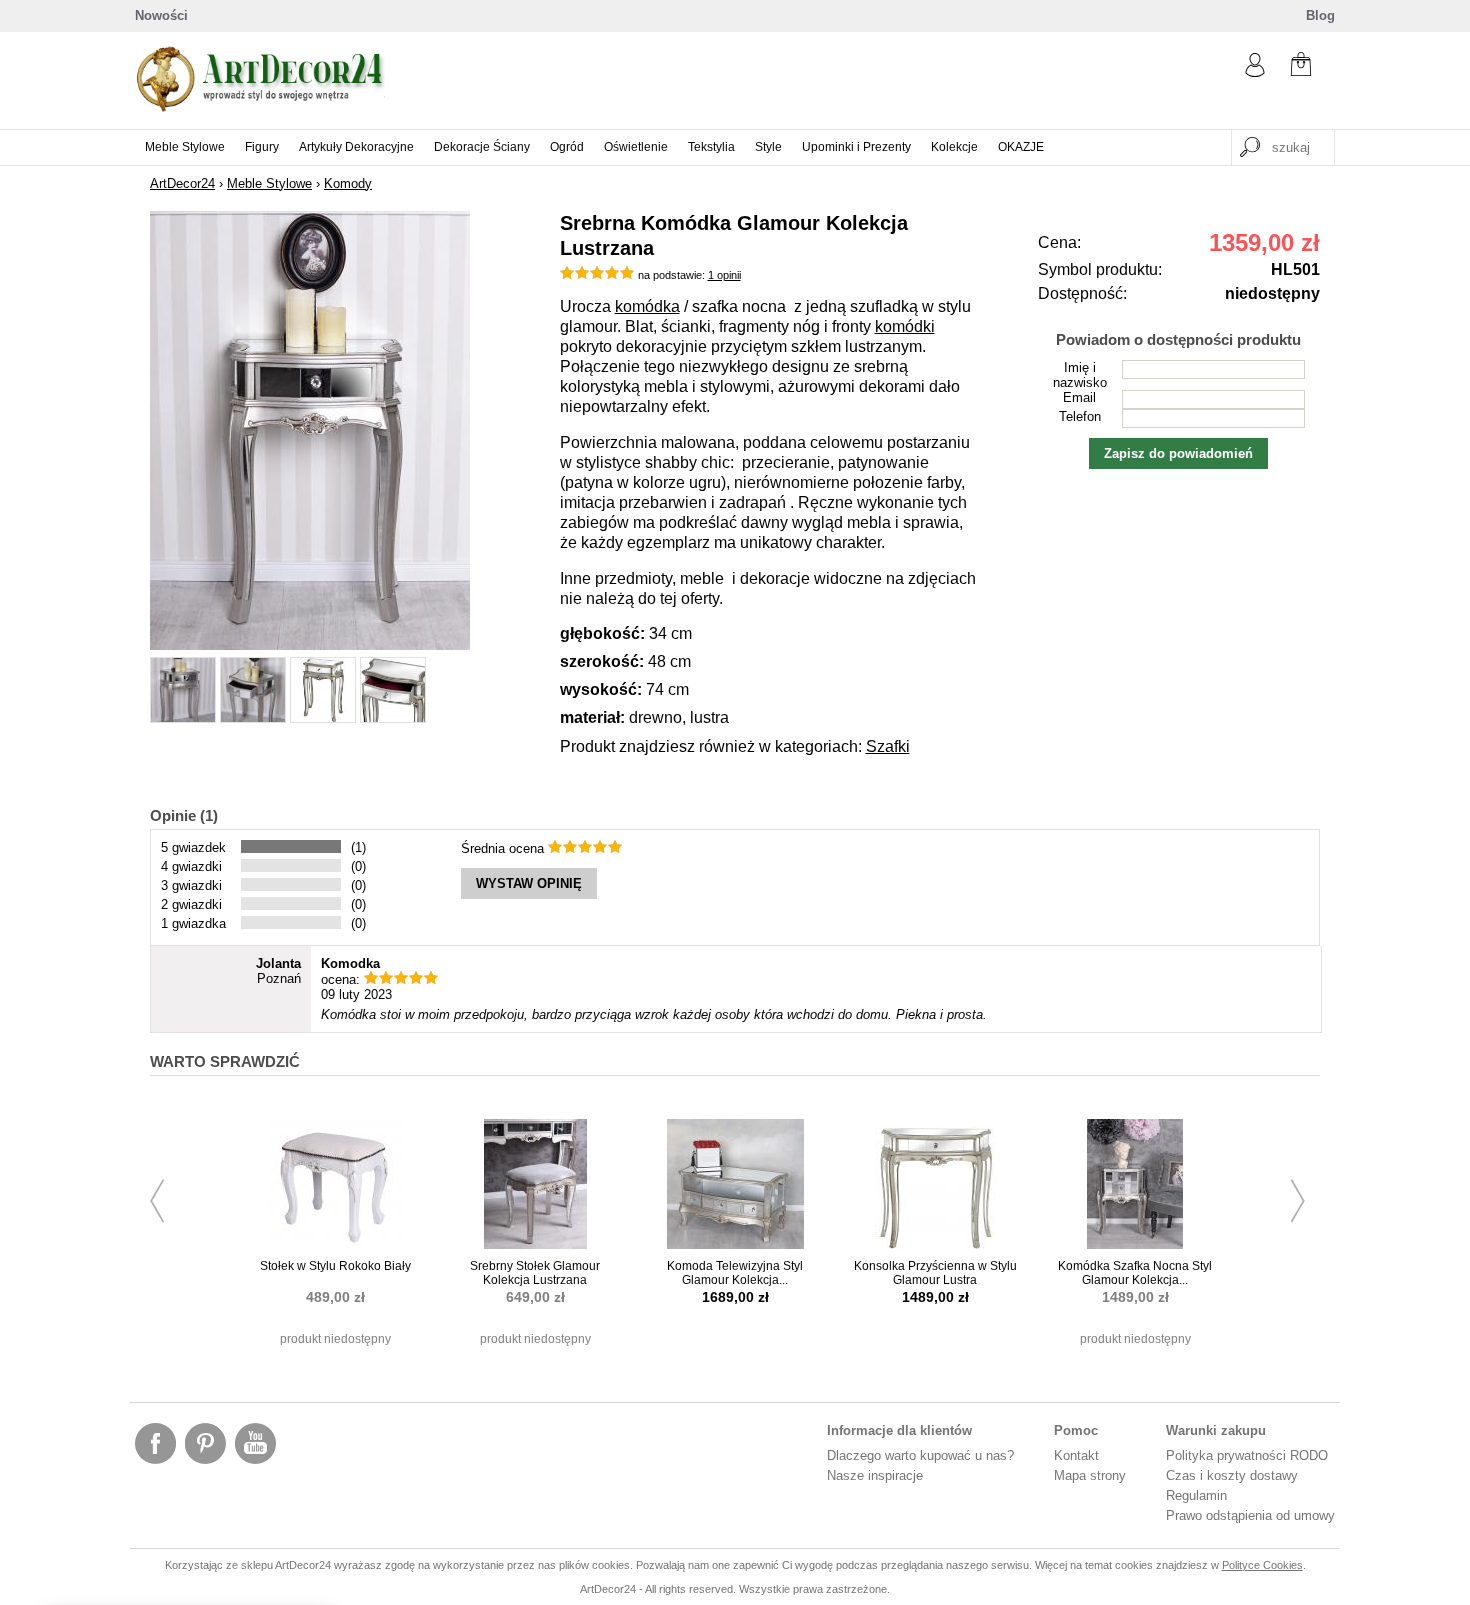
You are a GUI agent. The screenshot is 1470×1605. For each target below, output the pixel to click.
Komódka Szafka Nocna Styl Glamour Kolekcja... (1135, 1273)
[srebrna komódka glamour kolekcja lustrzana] (310, 645)
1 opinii (724, 275)
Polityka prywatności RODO (1247, 1455)
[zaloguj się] (1255, 72)
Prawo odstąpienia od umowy (1250, 1515)
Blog (1320, 15)
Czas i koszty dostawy (1232, 1475)
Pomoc (1076, 1430)
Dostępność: (1082, 293)
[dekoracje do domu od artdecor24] (260, 107)
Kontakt (1076, 1455)
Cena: (1059, 242)
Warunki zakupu (1216, 1430)
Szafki (888, 746)
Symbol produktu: (1100, 269)
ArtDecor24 (182, 183)
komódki (905, 326)
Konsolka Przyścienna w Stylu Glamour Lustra (935, 1273)
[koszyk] (1301, 66)
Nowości (161, 15)
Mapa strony (1090, 1475)
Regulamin (1196, 1495)
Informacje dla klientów (899, 1430)
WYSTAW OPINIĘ (529, 883)
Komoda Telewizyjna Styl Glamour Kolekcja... (735, 1273)
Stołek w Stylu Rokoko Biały (335, 1266)
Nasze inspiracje (875, 1475)
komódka (647, 306)
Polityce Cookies (1262, 1565)
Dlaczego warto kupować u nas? (920, 1455)
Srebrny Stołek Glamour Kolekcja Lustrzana (535, 1273)
